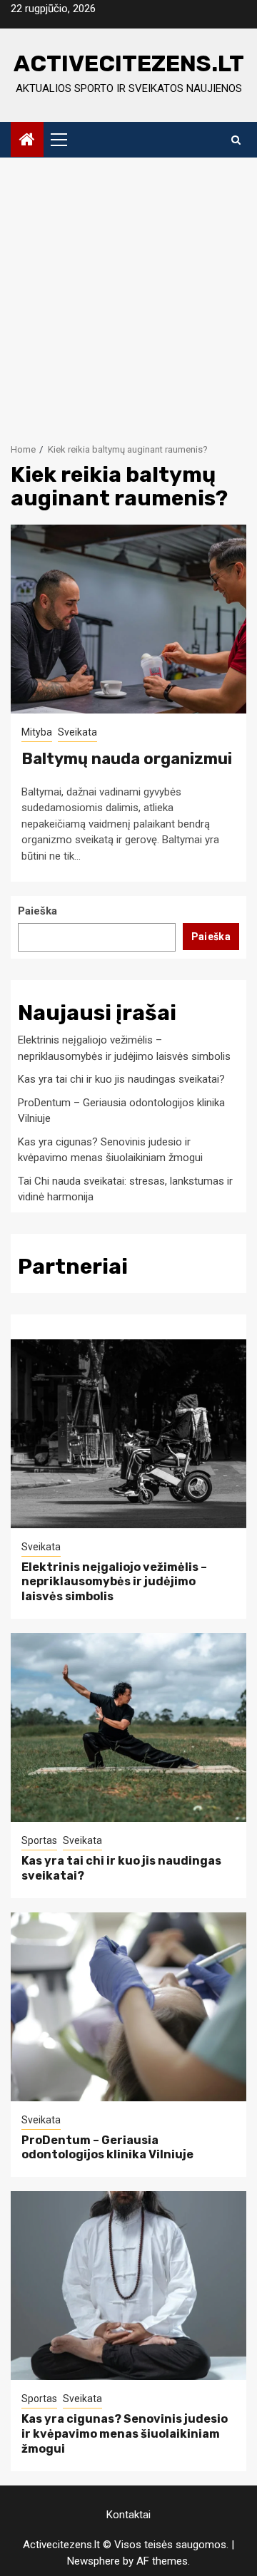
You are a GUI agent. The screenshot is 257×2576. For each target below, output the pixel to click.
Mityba (37, 732)
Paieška (37, 911)
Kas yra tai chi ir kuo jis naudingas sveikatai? (121, 1079)
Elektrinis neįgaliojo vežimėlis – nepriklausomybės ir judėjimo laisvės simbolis (114, 1582)
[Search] (236, 140)
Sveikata (77, 732)
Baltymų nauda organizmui (127, 759)
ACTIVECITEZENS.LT (129, 63)
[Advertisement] (128, 293)
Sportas (39, 1840)
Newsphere (94, 2561)
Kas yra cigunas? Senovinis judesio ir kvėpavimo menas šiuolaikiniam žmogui (125, 2434)
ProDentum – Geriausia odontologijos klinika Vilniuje (107, 2148)
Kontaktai (128, 2515)
